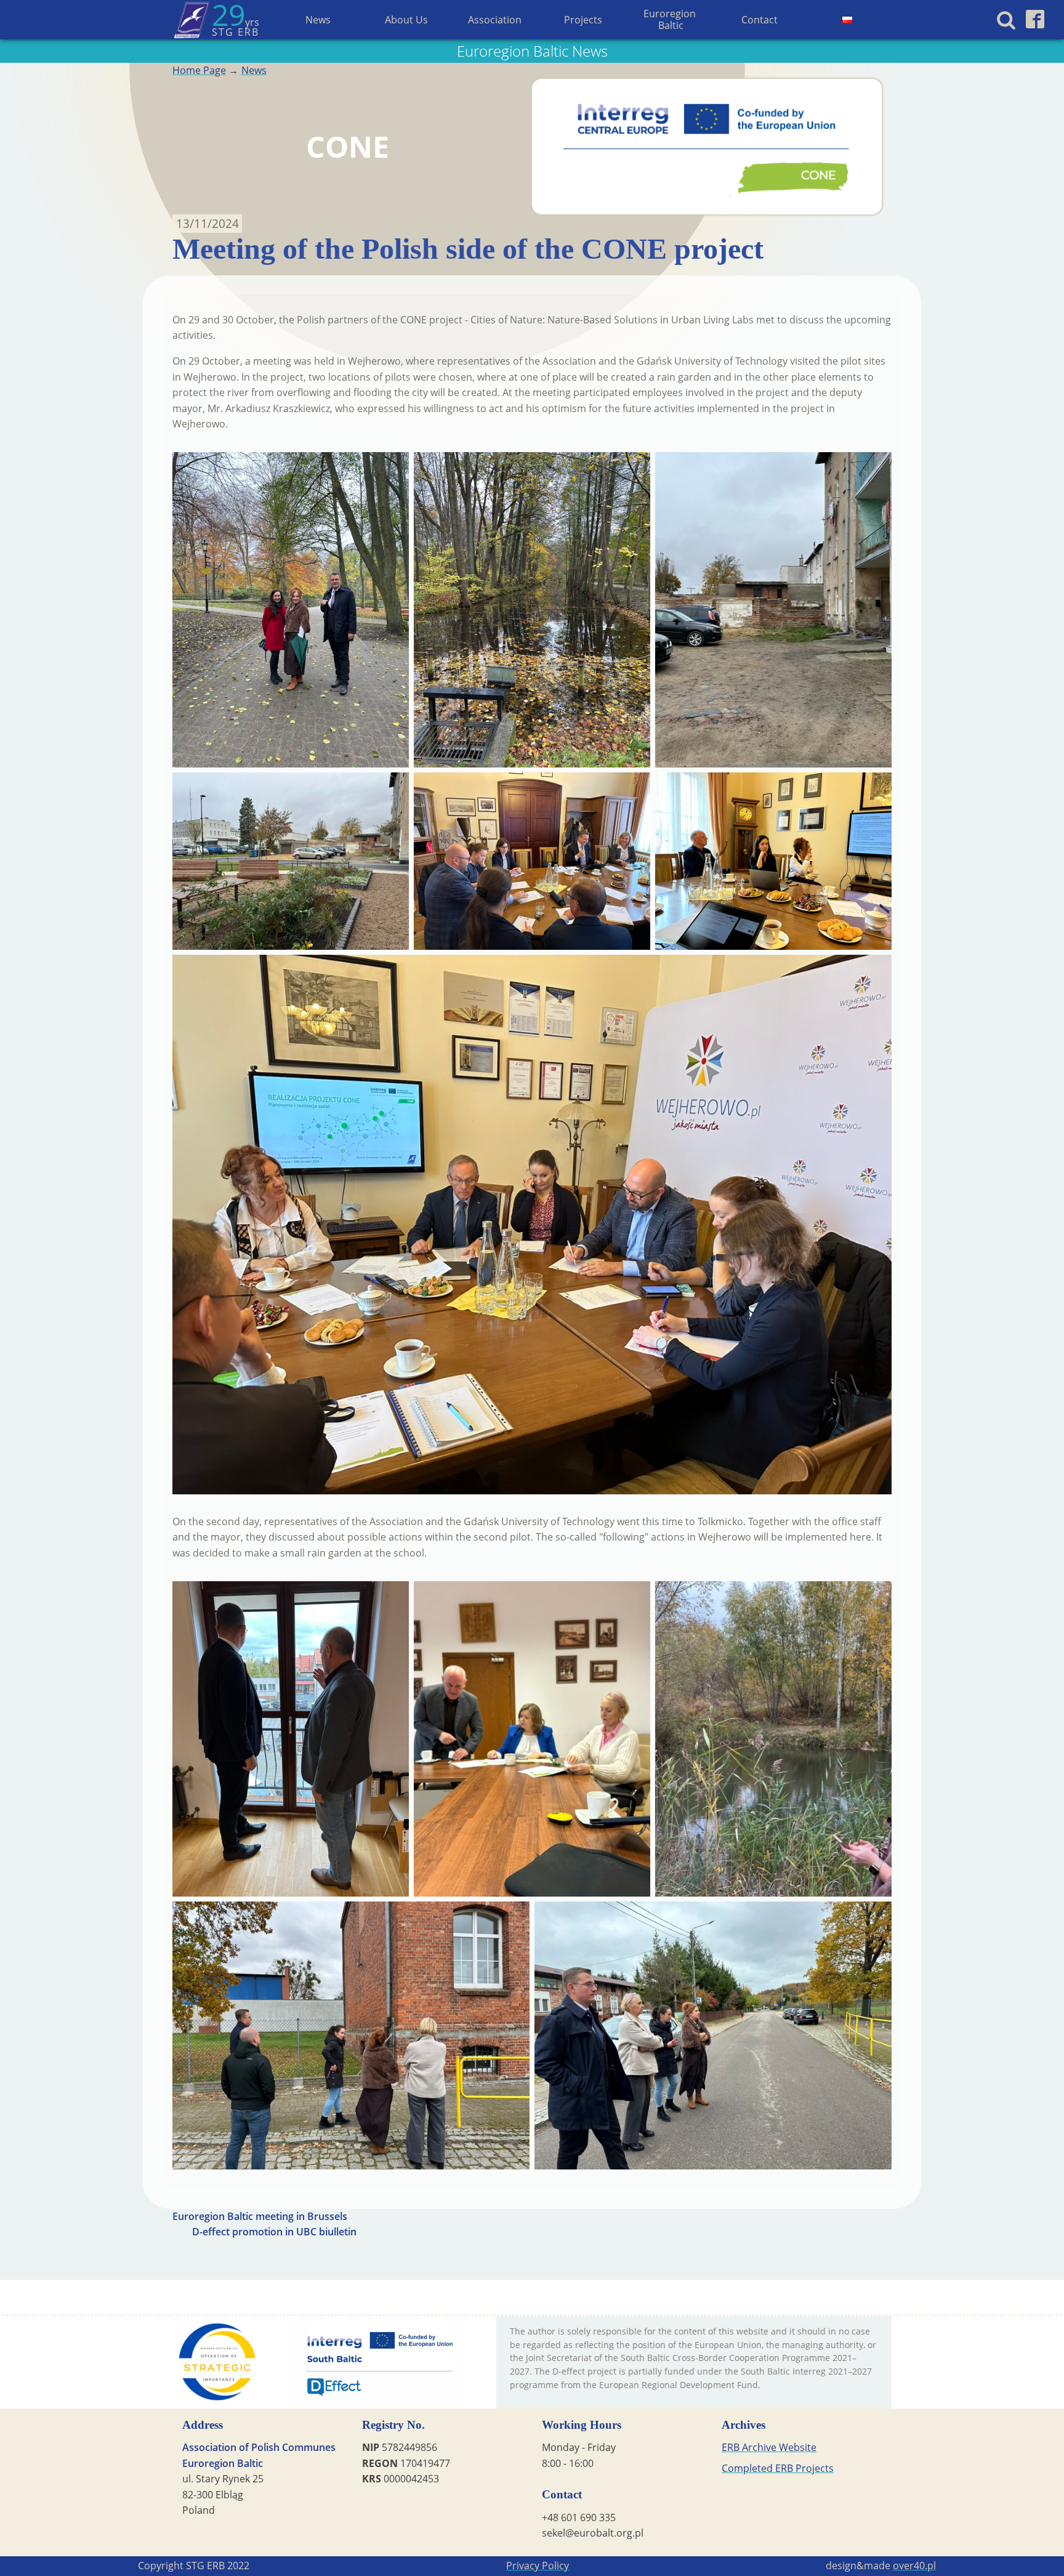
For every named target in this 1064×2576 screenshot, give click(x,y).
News (318, 20)
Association (495, 20)
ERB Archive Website (769, 2447)
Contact (760, 20)
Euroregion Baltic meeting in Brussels (260, 2216)
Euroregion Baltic (671, 19)
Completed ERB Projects (778, 2468)
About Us (406, 20)
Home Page (199, 70)
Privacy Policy (538, 2566)
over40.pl (914, 2566)
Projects (583, 20)
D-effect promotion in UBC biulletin (274, 2232)
